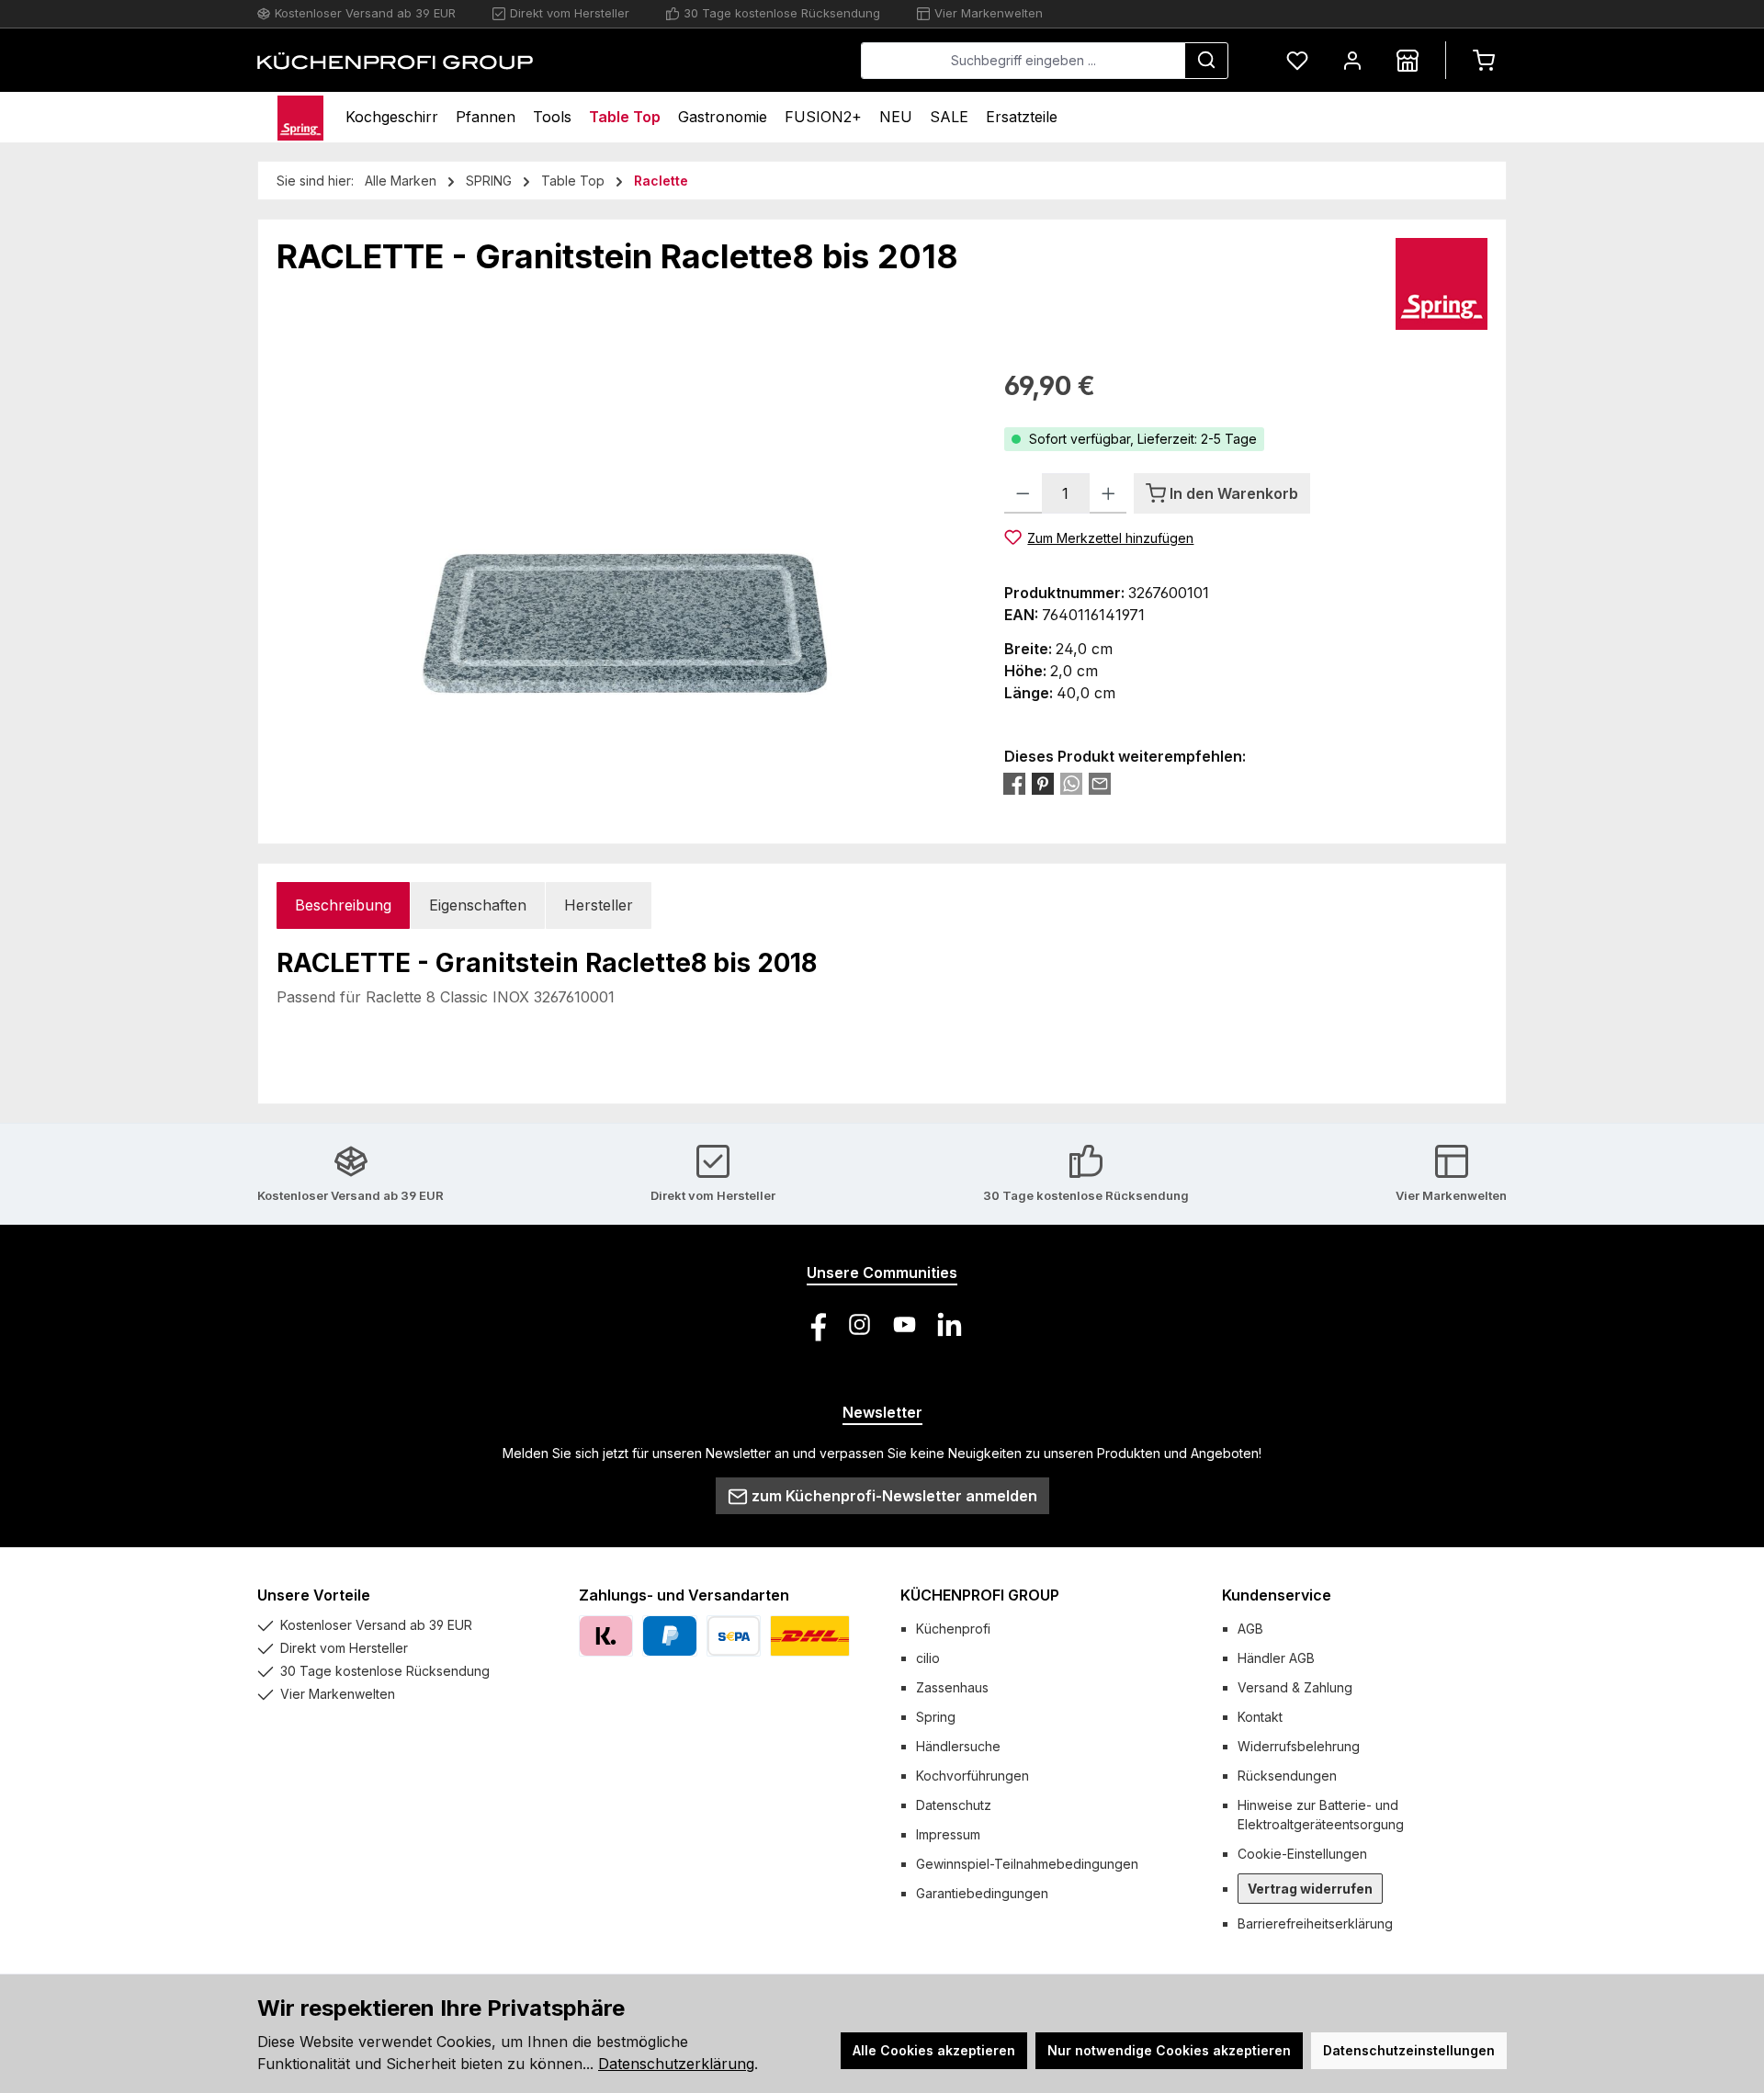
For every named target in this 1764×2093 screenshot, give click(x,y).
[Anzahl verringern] (1023, 493)
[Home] (300, 117)
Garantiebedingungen (982, 1893)
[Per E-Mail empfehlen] (1100, 784)
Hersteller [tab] (599, 905)
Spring (936, 1717)
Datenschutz (954, 1805)
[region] (622, 564)
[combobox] (1023, 61)
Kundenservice (1277, 1595)
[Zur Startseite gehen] (395, 61)
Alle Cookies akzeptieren (934, 2050)
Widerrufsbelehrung (1299, 1746)
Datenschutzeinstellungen (1409, 2050)
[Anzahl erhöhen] (1108, 493)
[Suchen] (1206, 61)
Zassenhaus (952, 1687)
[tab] (343, 905)
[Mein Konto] (1352, 60)
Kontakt (1260, 1717)
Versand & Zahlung (1295, 1687)
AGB (1250, 1629)
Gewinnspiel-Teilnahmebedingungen (1027, 1864)
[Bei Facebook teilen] (1014, 784)
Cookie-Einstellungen (1302, 1854)
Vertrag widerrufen (1310, 1889)
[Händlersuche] (1408, 60)
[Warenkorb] (1484, 60)
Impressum (948, 1834)
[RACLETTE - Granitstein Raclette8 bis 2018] (622, 564)
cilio (928, 1658)
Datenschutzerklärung (676, 2064)
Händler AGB (1276, 1658)
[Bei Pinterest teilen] (1043, 784)
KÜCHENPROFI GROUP (980, 1595)
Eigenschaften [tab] (478, 905)
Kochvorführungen (972, 1776)
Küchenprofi (953, 1629)
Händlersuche (958, 1746)
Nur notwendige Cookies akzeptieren (1169, 2050)
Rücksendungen (1287, 1776)
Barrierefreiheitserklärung (1315, 1923)
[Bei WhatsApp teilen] (1071, 784)
